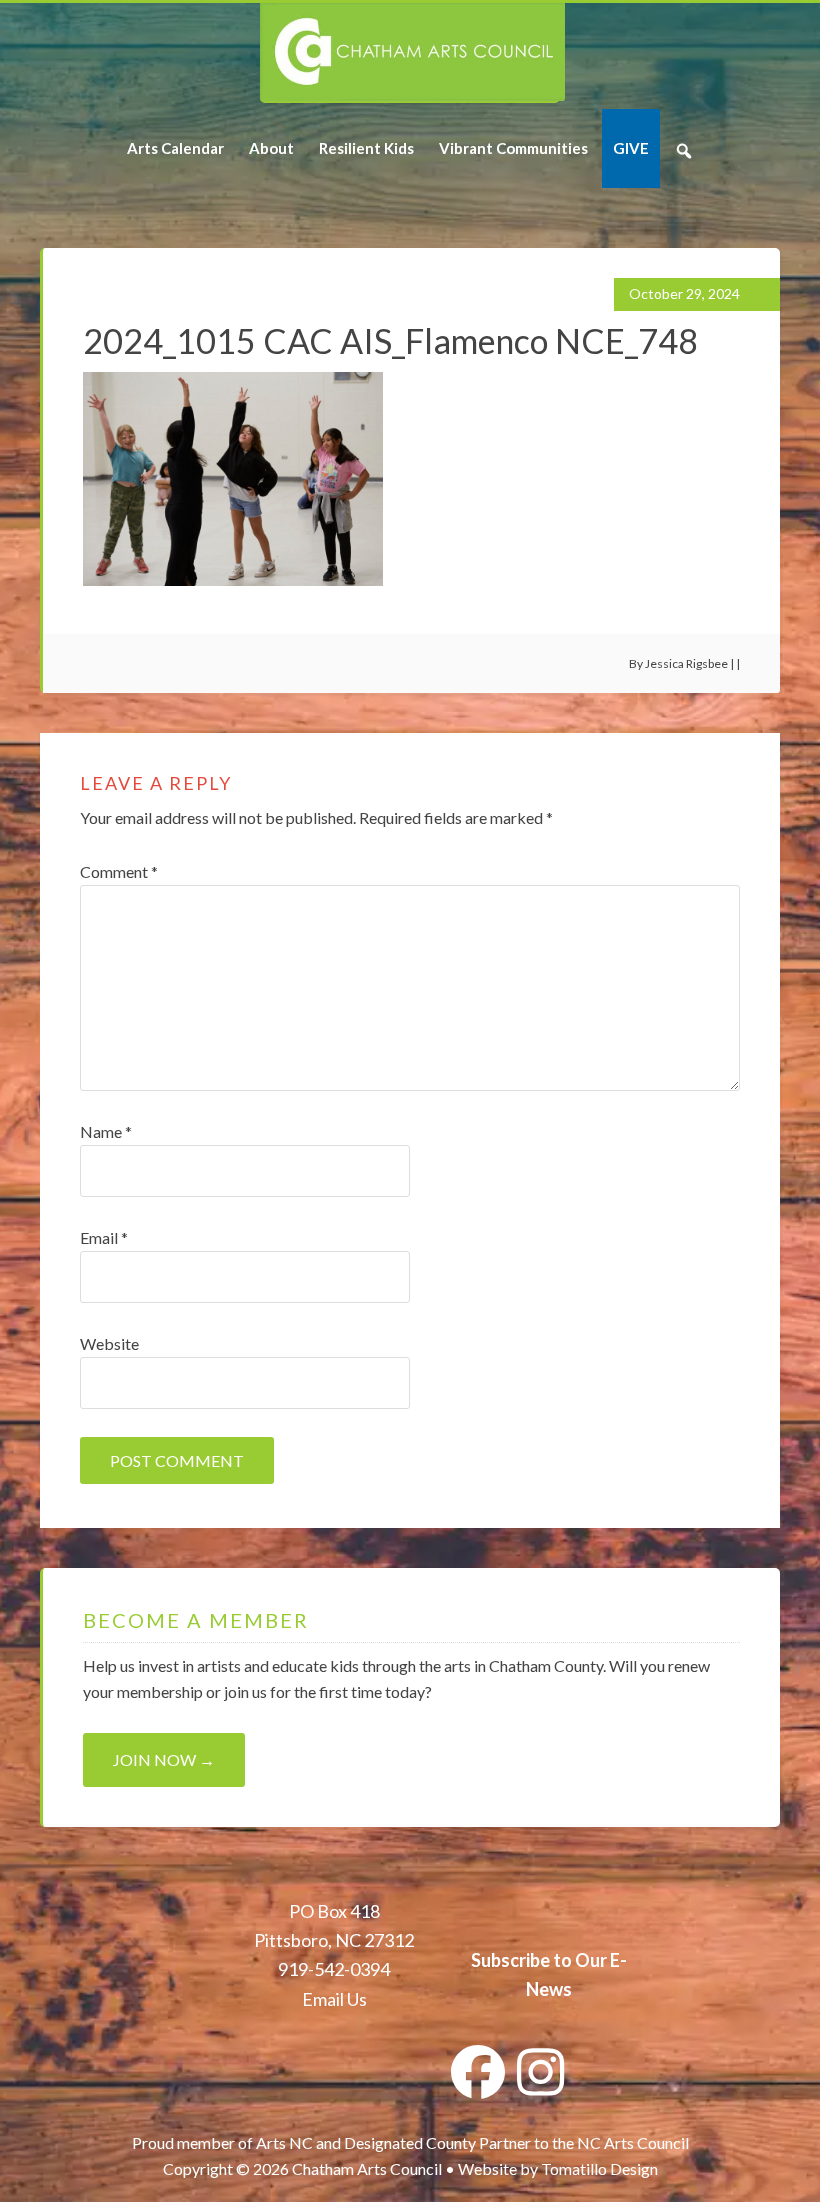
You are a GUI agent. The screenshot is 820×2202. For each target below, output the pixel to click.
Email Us (334, 1999)
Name (106, 1131)
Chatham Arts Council (412, 53)
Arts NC (284, 2142)
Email (104, 1237)
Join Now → (164, 1759)
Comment (119, 871)
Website (109, 1343)
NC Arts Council (633, 2142)
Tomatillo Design (599, 2168)
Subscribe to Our (539, 1960)
